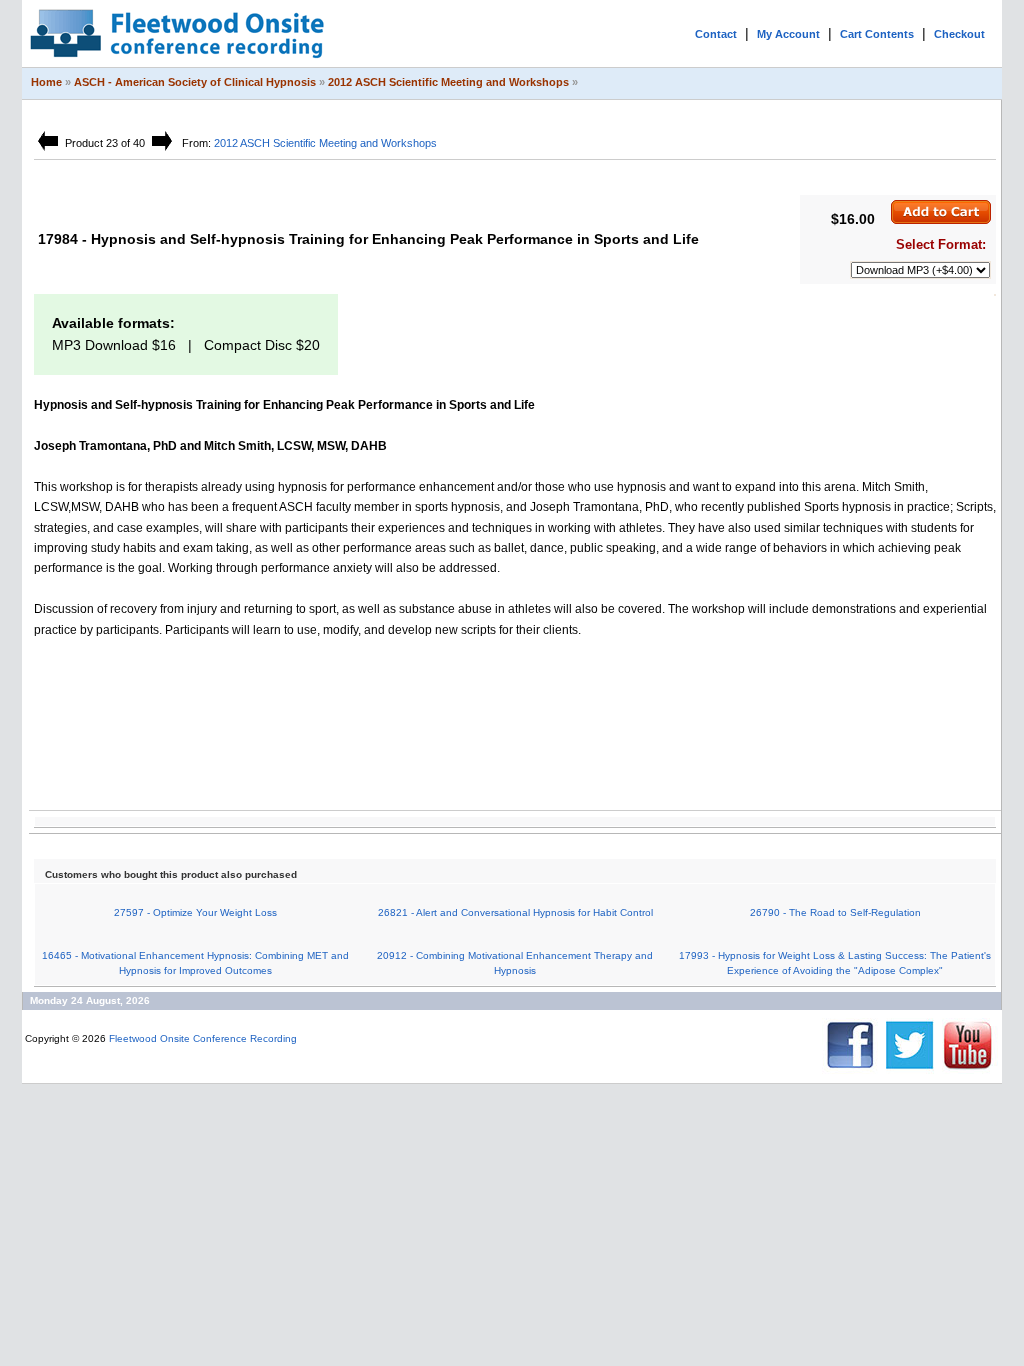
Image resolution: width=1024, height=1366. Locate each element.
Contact (716, 34)
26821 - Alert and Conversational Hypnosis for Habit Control (515, 912)
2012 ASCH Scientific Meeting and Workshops (448, 82)
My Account (788, 34)
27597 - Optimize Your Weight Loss (195, 912)
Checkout (959, 34)
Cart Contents (877, 34)
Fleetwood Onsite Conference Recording (203, 1038)
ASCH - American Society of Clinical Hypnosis (195, 82)
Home (46, 82)
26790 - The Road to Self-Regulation (835, 912)
